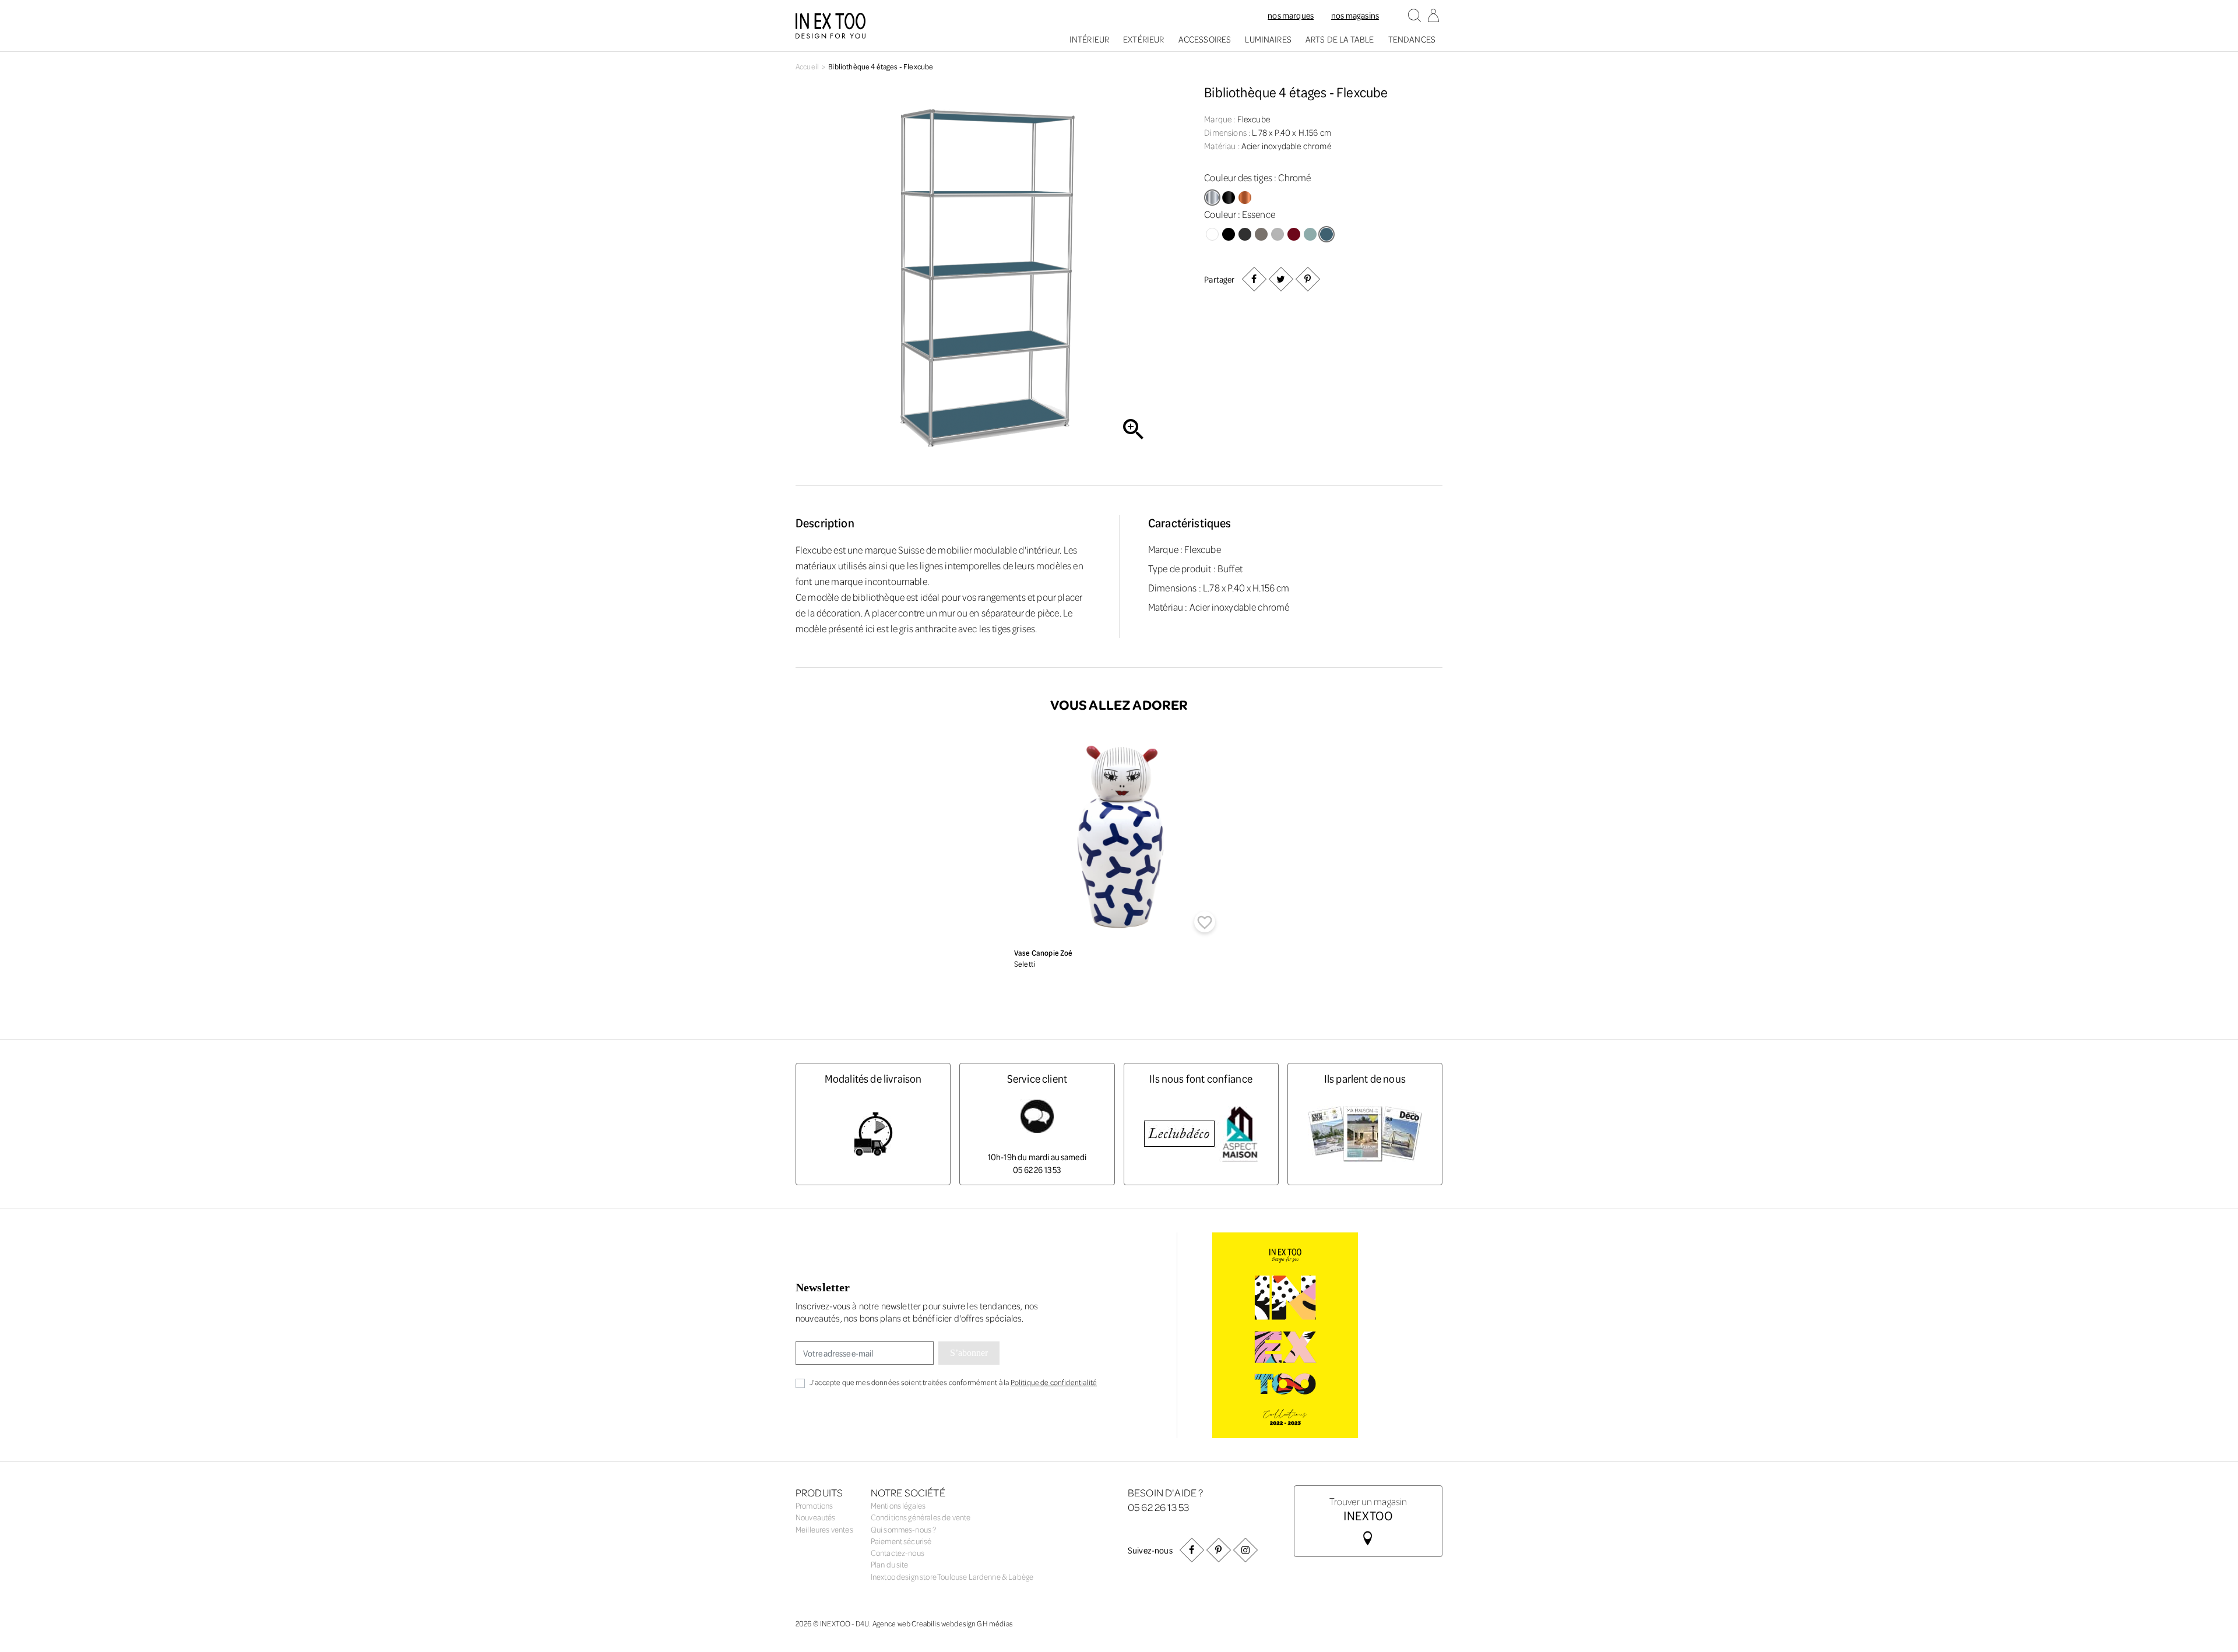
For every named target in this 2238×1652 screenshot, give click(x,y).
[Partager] (1254, 279)
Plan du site (890, 1564)
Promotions (814, 1505)
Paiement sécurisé (901, 1541)
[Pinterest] (1307, 279)
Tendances (1412, 39)
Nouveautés (816, 1517)
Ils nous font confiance (1201, 1078)
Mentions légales (898, 1505)
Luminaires (1268, 39)
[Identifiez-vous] (1433, 16)
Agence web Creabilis (906, 1623)
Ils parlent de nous (1365, 1078)
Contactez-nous (898, 1553)
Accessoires (1205, 39)
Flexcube (1254, 119)
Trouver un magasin (1368, 1508)
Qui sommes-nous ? (904, 1529)
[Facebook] (1192, 1550)
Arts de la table (1340, 39)
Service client (1037, 1078)
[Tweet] (1280, 279)
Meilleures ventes (824, 1529)
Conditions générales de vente (921, 1517)
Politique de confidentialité (1054, 1382)
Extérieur (1143, 39)
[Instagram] (1245, 1550)
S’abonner (969, 1353)
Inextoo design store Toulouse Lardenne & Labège (952, 1577)
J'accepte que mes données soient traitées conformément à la (953, 1382)
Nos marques (1291, 15)
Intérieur (1089, 39)
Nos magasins (1355, 15)
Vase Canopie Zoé (1044, 952)
